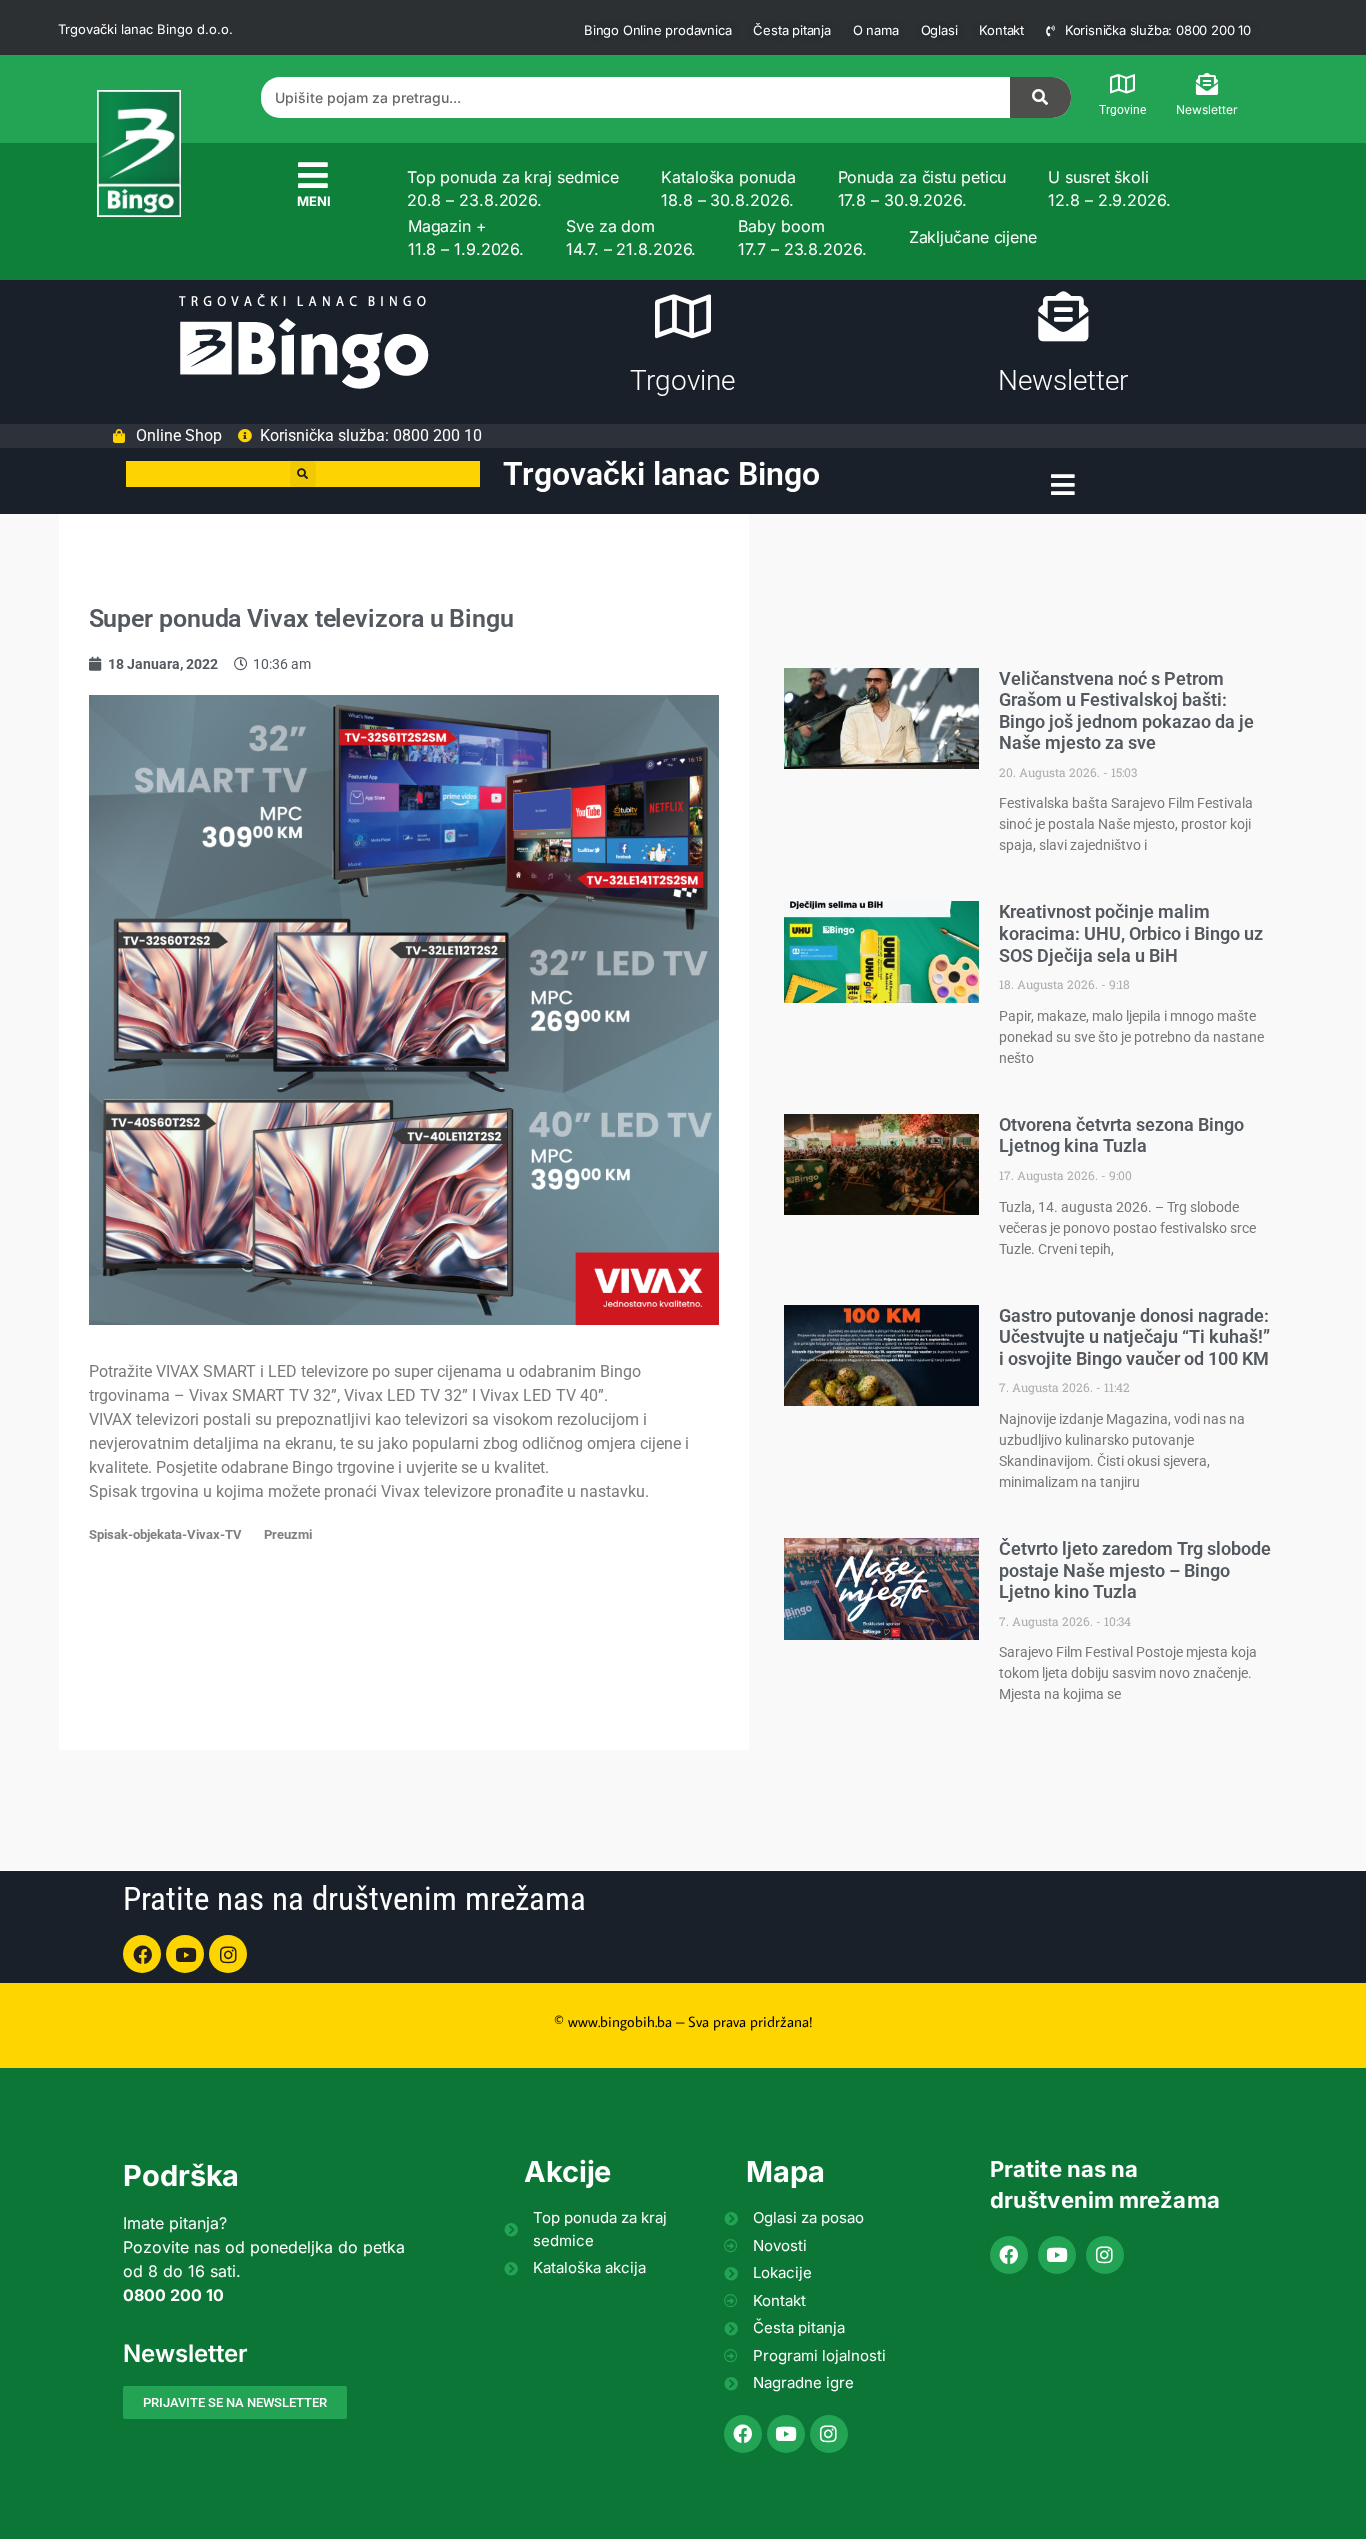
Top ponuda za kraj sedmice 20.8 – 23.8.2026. (513, 188)
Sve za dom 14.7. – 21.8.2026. (631, 237)
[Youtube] (185, 1954)
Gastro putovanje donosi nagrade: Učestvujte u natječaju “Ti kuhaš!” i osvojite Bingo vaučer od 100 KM (1134, 1337)
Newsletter (1207, 109)
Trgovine (1122, 110)
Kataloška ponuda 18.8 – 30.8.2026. (728, 188)
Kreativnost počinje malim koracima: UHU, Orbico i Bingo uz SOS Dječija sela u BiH (1131, 933)
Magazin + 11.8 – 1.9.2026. (466, 237)
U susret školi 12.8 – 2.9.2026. (1109, 188)
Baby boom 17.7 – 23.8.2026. (802, 237)
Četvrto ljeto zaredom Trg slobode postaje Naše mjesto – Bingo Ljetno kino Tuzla (1135, 1570)
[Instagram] (228, 1954)
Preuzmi (288, 1534)
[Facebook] (142, 1954)
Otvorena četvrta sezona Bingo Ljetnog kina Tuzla (1121, 1135)
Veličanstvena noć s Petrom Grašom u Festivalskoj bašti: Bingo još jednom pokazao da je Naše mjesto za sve (1126, 711)
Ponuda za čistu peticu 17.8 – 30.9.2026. (922, 188)
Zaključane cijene (973, 237)
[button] (303, 474)
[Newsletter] (1207, 84)
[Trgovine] (1123, 84)
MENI (314, 201)
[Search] (1041, 97)
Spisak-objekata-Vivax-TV (165, 1534)
